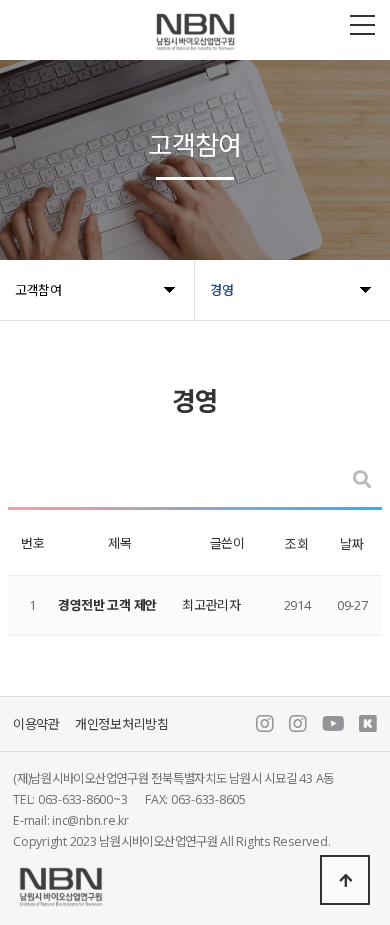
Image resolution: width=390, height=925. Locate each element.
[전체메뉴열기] (362, 25)
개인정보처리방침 (122, 724)
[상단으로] (345, 880)
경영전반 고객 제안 (107, 605)
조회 (296, 544)
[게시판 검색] (362, 479)
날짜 (351, 544)
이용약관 (36, 724)
